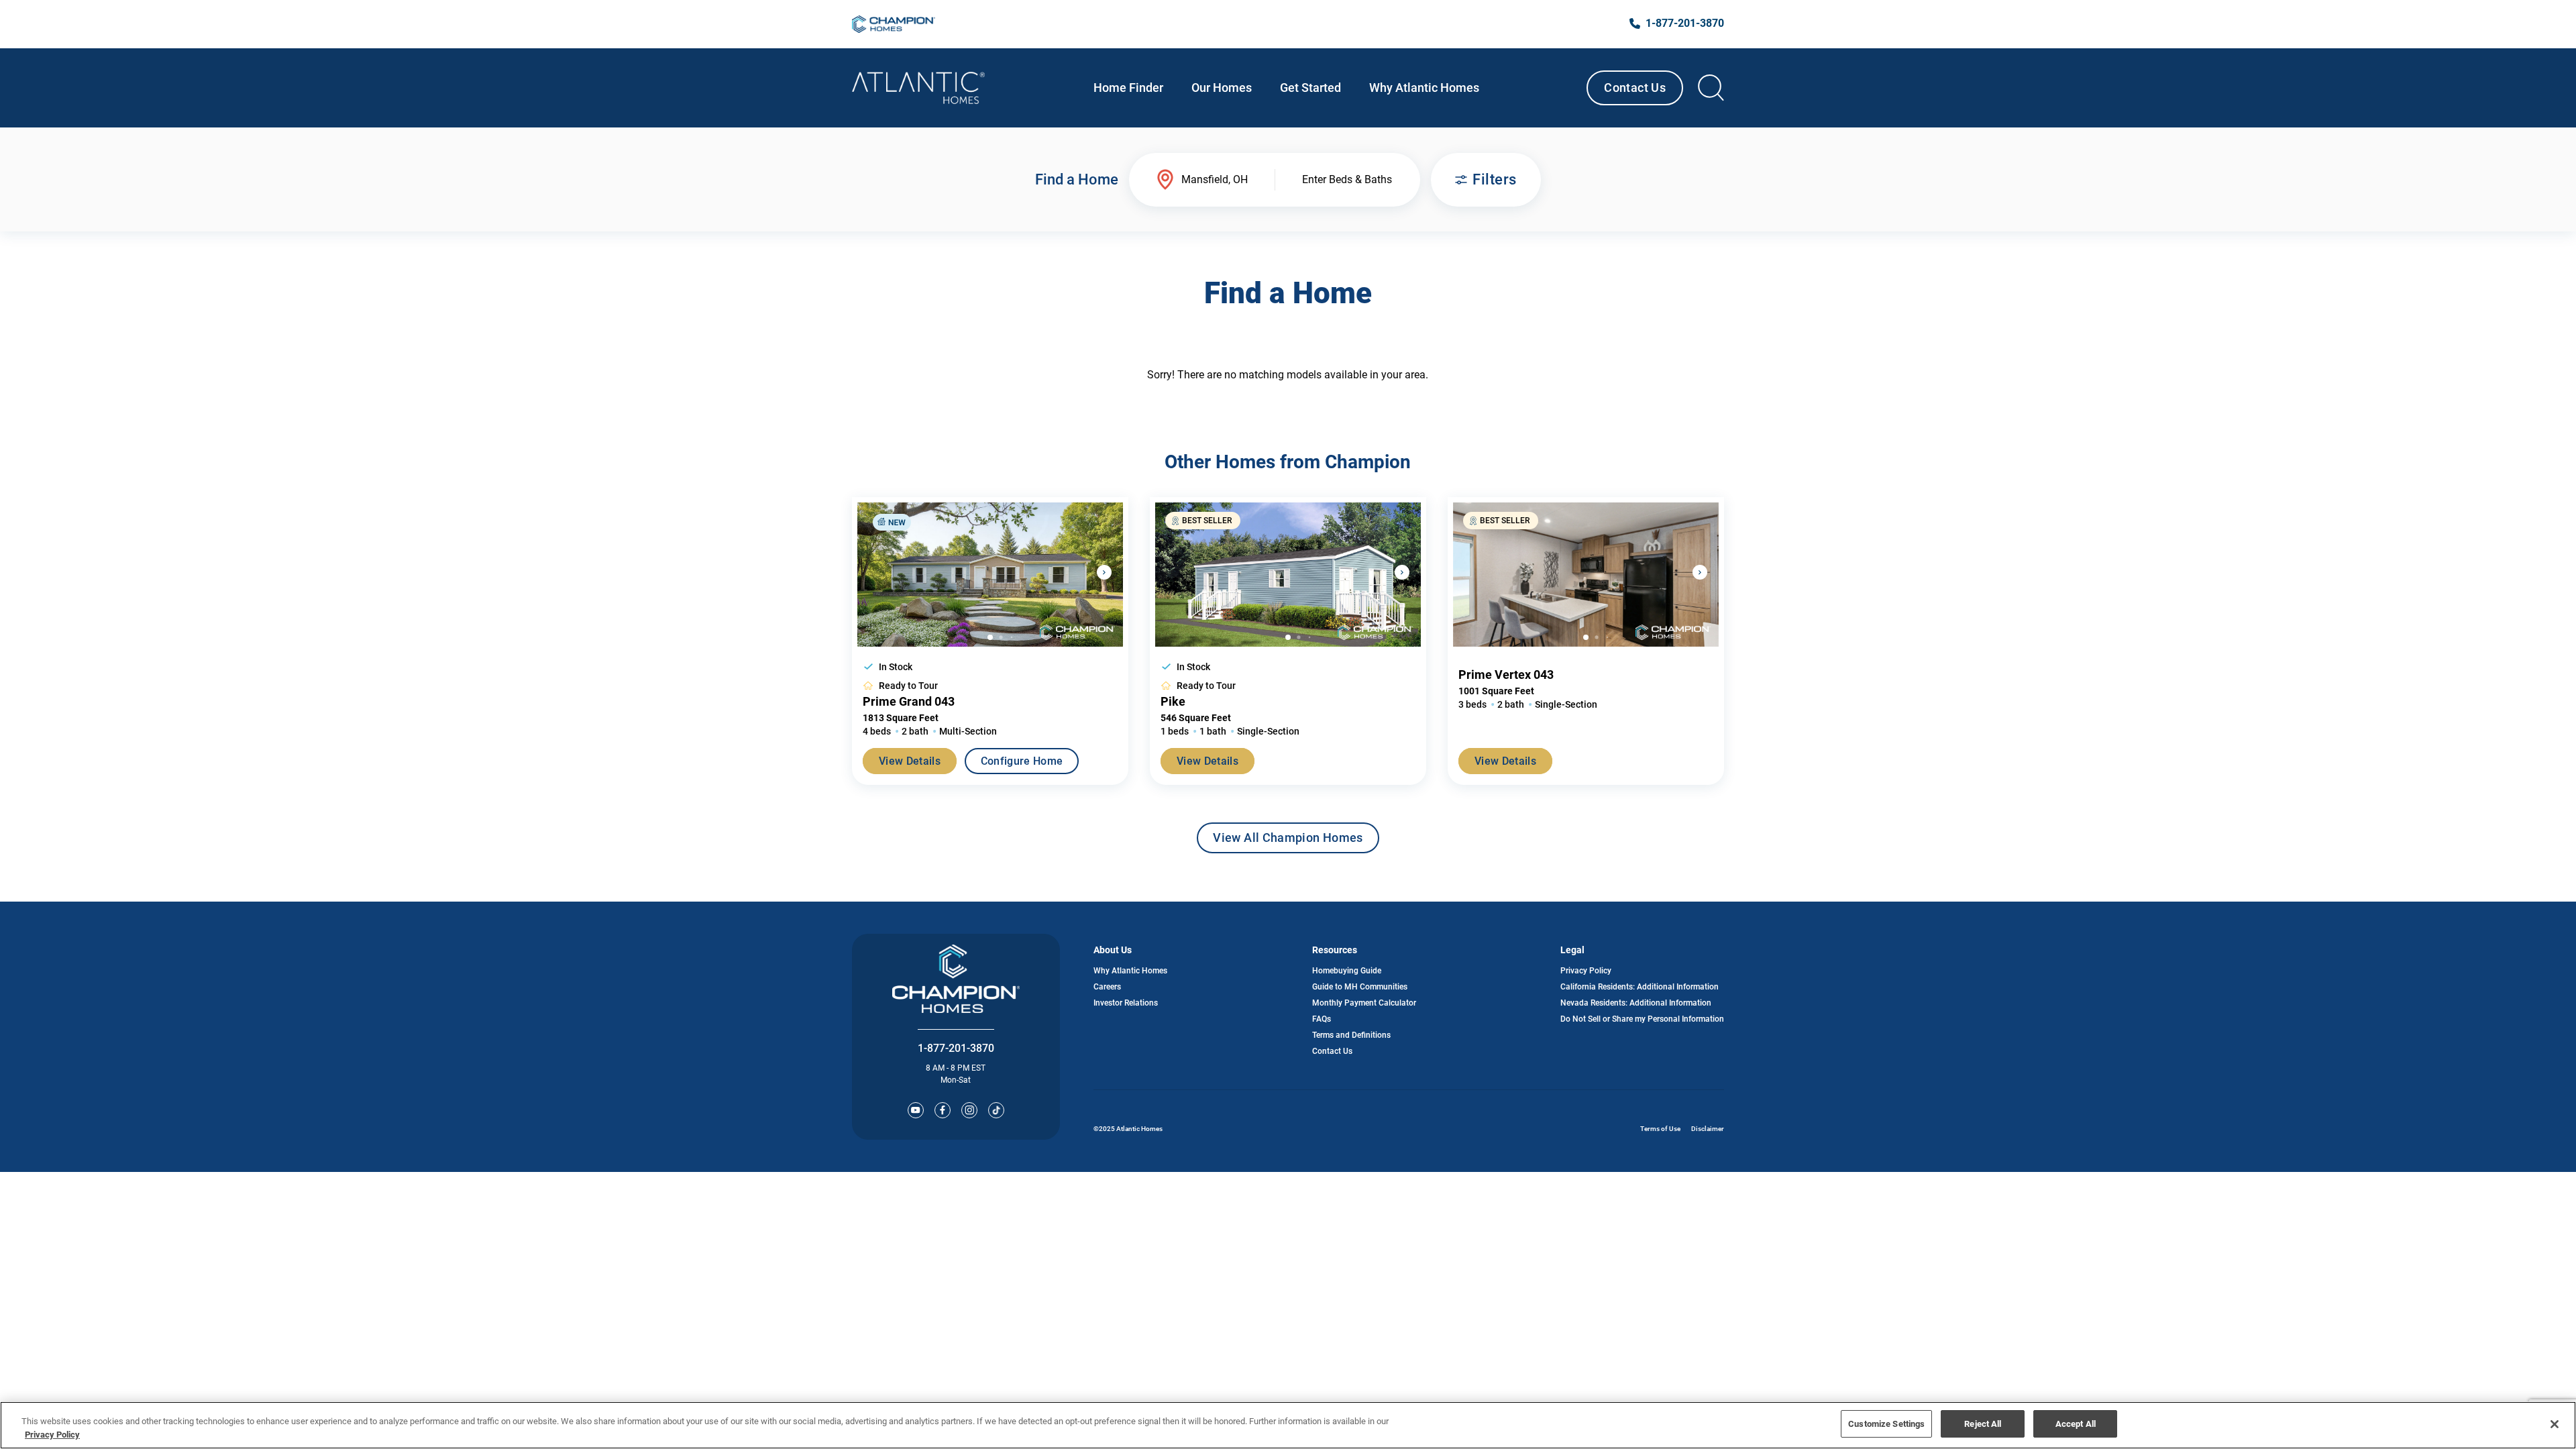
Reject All (1983, 1424)
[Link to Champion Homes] (894, 24)
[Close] (2555, 1424)
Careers (1107, 987)
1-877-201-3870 (956, 1048)
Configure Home (1022, 761)
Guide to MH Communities (1360, 987)
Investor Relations (1126, 1003)
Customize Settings (1886, 1424)
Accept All (2076, 1424)
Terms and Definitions (1351, 1035)
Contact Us (1635, 88)
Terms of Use (1660, 1129)
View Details (910, 761)
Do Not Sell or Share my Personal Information (1642, 1019)
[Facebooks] (943, 1110)
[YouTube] (916, 1110)
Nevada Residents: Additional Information (1636, 1003)
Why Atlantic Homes (1130, 971)
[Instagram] (969, 1110)
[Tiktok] (996, 1110)
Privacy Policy (1586, 971)
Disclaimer (1708, 1129)
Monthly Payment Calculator (1364, 1003)
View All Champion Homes (1288, 842)
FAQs (1322, 1019)
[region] (1288, 1425)
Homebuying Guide (1347, 971)
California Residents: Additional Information (1640, 987)
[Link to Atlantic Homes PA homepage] (918, 88)
